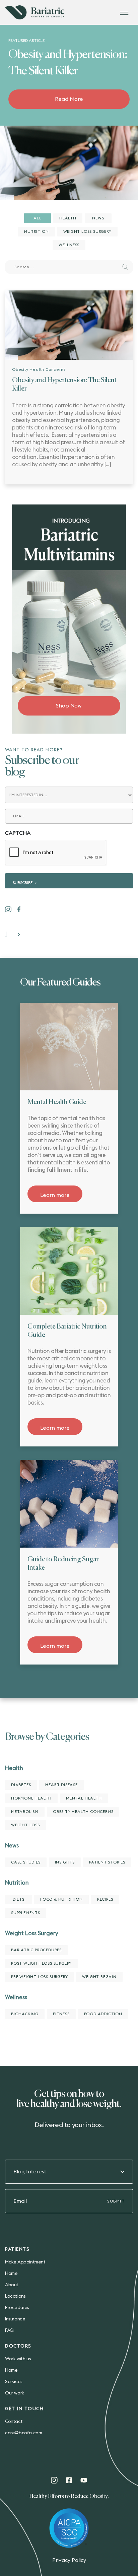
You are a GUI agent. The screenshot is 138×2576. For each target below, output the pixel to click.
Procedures (17, 2308)
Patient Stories (107, 1862)
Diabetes (21, 1785)
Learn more (55, 1195)
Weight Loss (25, 1825)
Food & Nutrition (61, 1899)
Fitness (61, 2014)
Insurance (15, 2319)
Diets (19, 1899)
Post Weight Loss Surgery (41, 1963)
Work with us (18, 2359)
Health (68, 218)
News (98, 218)
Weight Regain (99, 1977)
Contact (14, 2422)
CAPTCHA (18, 833)
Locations (15, 2296)
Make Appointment (25, 2262)
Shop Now (69, 706)
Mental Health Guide (57, 1102)
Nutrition (36, 231)
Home (11, 2274)
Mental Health (84, 1798)
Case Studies (26, 1862)
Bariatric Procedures (36, 1950)
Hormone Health (31, 1798)
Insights (65, 1862)
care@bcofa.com (23, 2433)
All (37, 218)
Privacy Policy (69, 2560)
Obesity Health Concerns (39, 369)
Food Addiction (103, 2014)
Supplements (26, 1913)
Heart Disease (61, 1785)
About (12, 2285)
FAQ (9, 2330)
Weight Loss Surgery (87, 231)
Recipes (105, 1899)
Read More (69, 99)
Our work (15, 2393)
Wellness (69, 245)
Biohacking (25, 2014)
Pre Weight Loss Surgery (39, 1977)
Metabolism (25, 1812)
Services (14, 2382)
